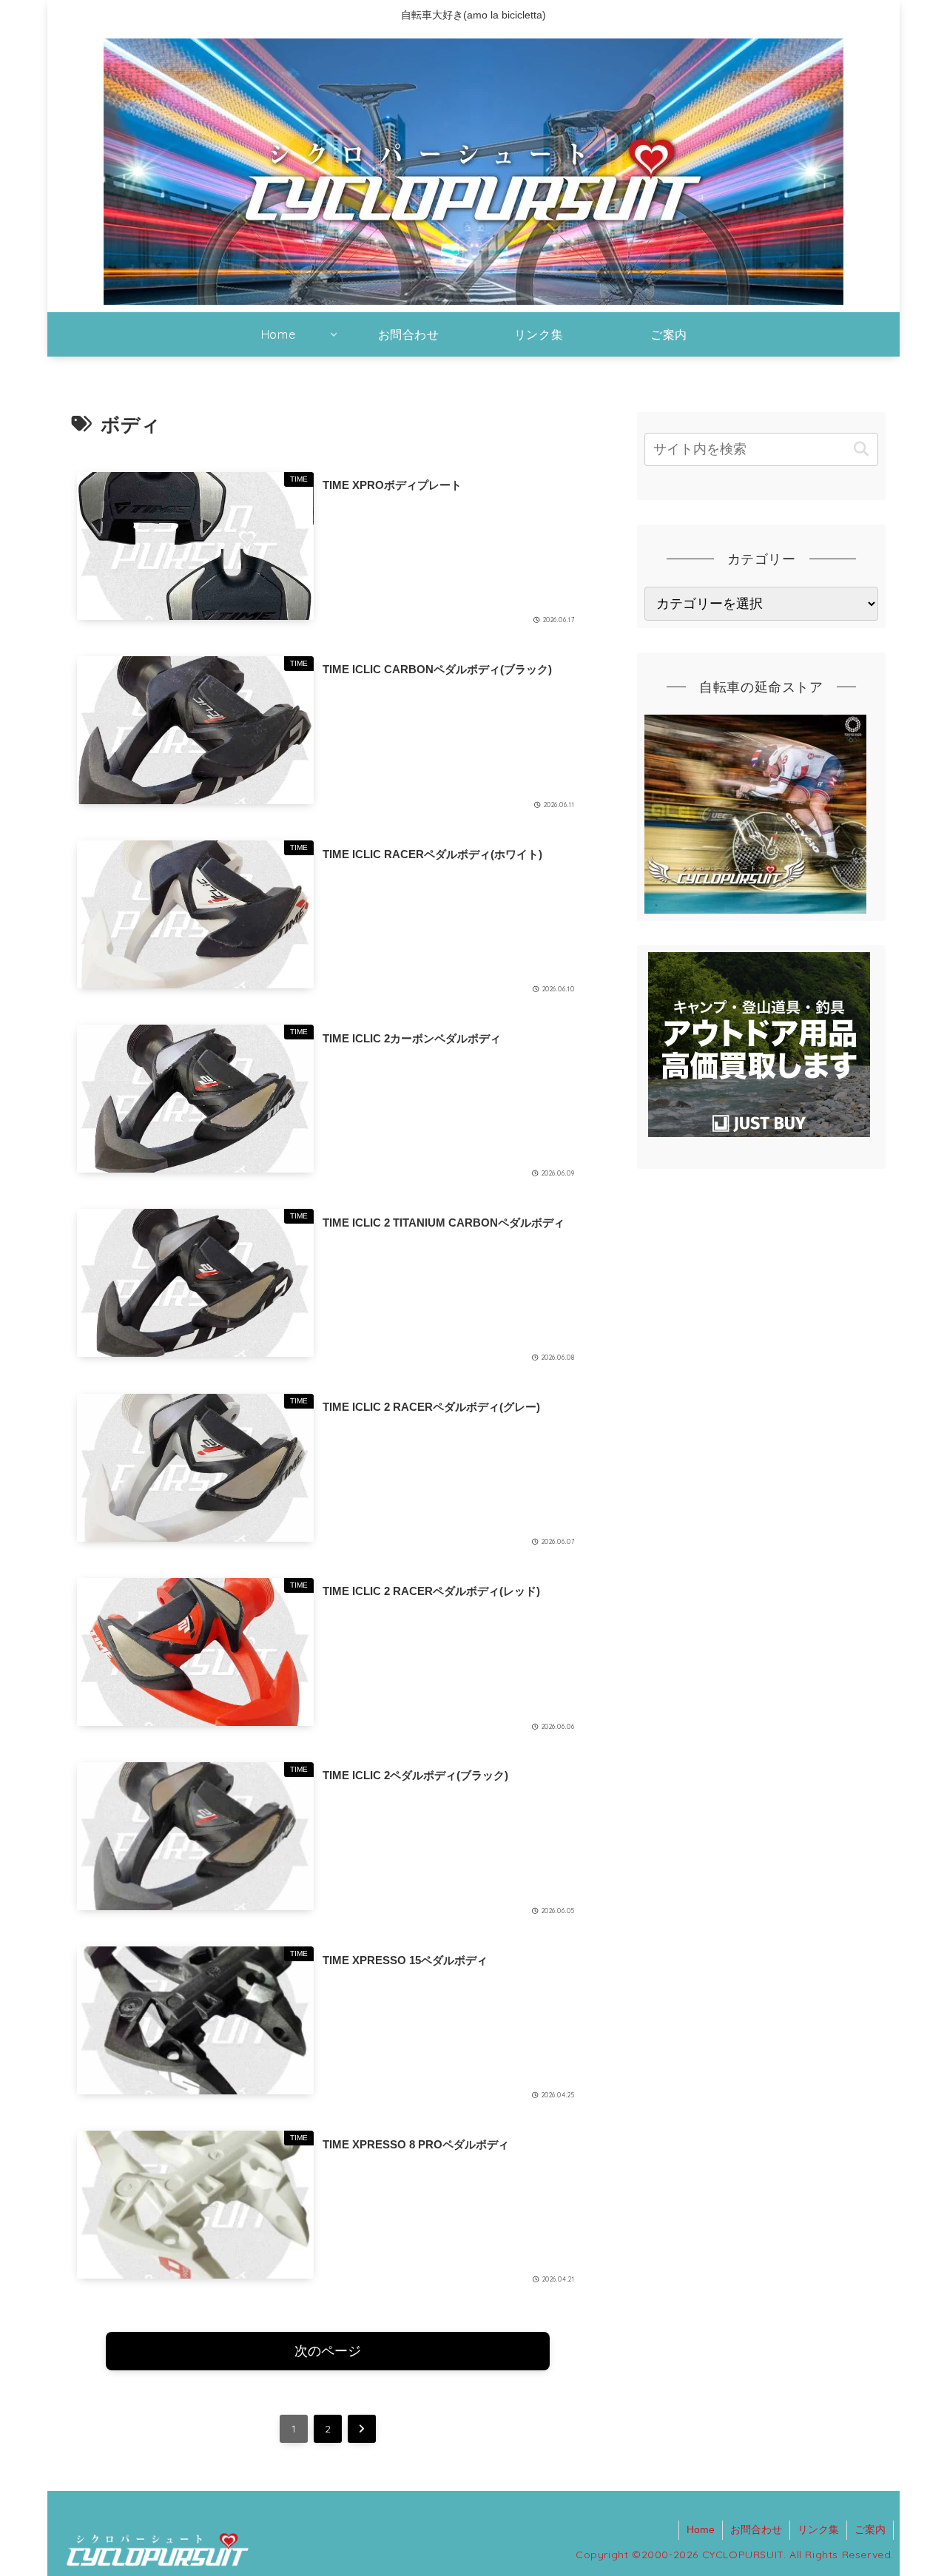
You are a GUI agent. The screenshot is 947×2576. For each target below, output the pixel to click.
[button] (861, 449)
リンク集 (818, 2529)
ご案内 (870, 2529)
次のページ (328, 2351)
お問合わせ (756, 2529)
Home (701, 2529)
